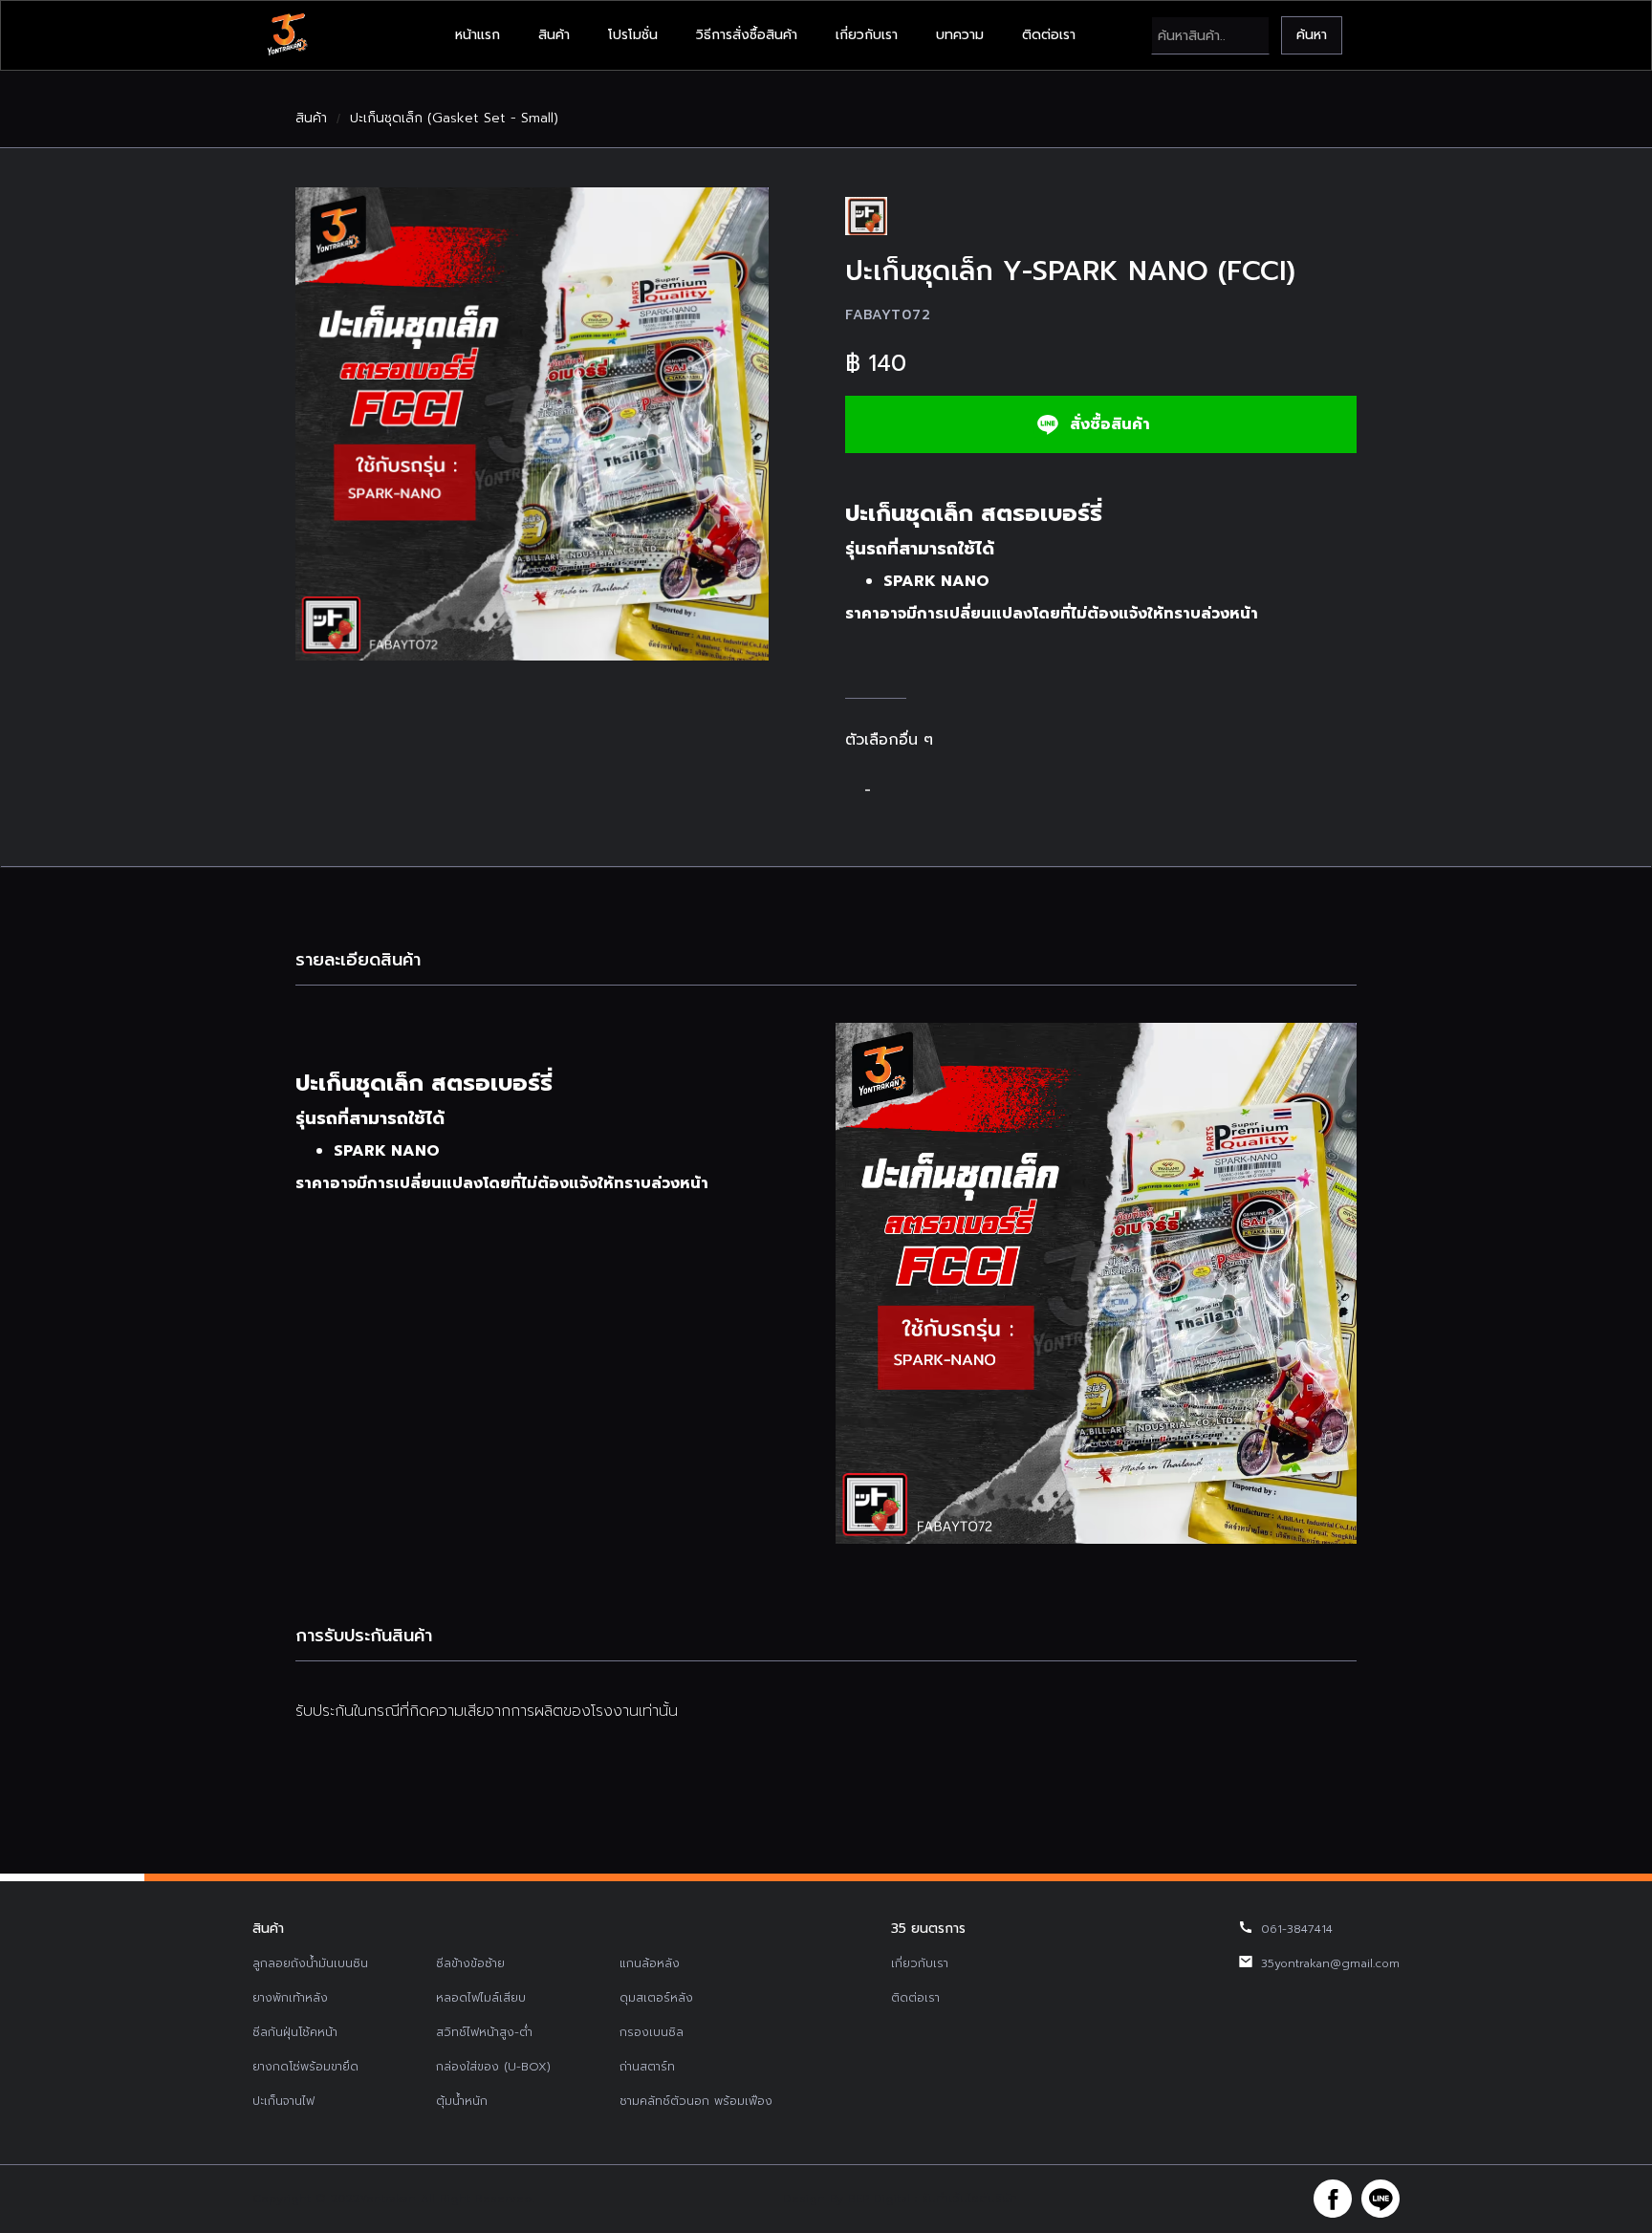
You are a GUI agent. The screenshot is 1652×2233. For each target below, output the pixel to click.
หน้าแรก (478, 35)
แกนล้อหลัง (650, 1963)
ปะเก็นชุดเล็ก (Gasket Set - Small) (454, 119)
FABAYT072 (888, 315)
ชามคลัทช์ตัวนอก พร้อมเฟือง (696, 2101)
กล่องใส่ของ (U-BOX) (493, 2067)
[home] (287, 35)
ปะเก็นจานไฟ (283, 2101)
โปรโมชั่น (633, 35)
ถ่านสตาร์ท (647, 2067)
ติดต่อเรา (1049, 35)
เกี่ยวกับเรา (867, 35)
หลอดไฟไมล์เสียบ (481, 1998)
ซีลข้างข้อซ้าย (470, 1963)
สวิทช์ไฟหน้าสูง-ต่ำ (484, 2032)
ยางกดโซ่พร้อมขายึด (305, 2067)
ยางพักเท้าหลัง (290, 1998)
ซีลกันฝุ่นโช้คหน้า (295, 2032)
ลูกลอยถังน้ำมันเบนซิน (310, 1963)
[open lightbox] (532, 424)
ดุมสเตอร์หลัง (656, 1998)
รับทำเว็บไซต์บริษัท (969, 2199)
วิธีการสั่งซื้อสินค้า (747, 35)
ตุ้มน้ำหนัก (462, 2101)
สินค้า (554, 35)
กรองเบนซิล (652, 2032)
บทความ (960, 35)
